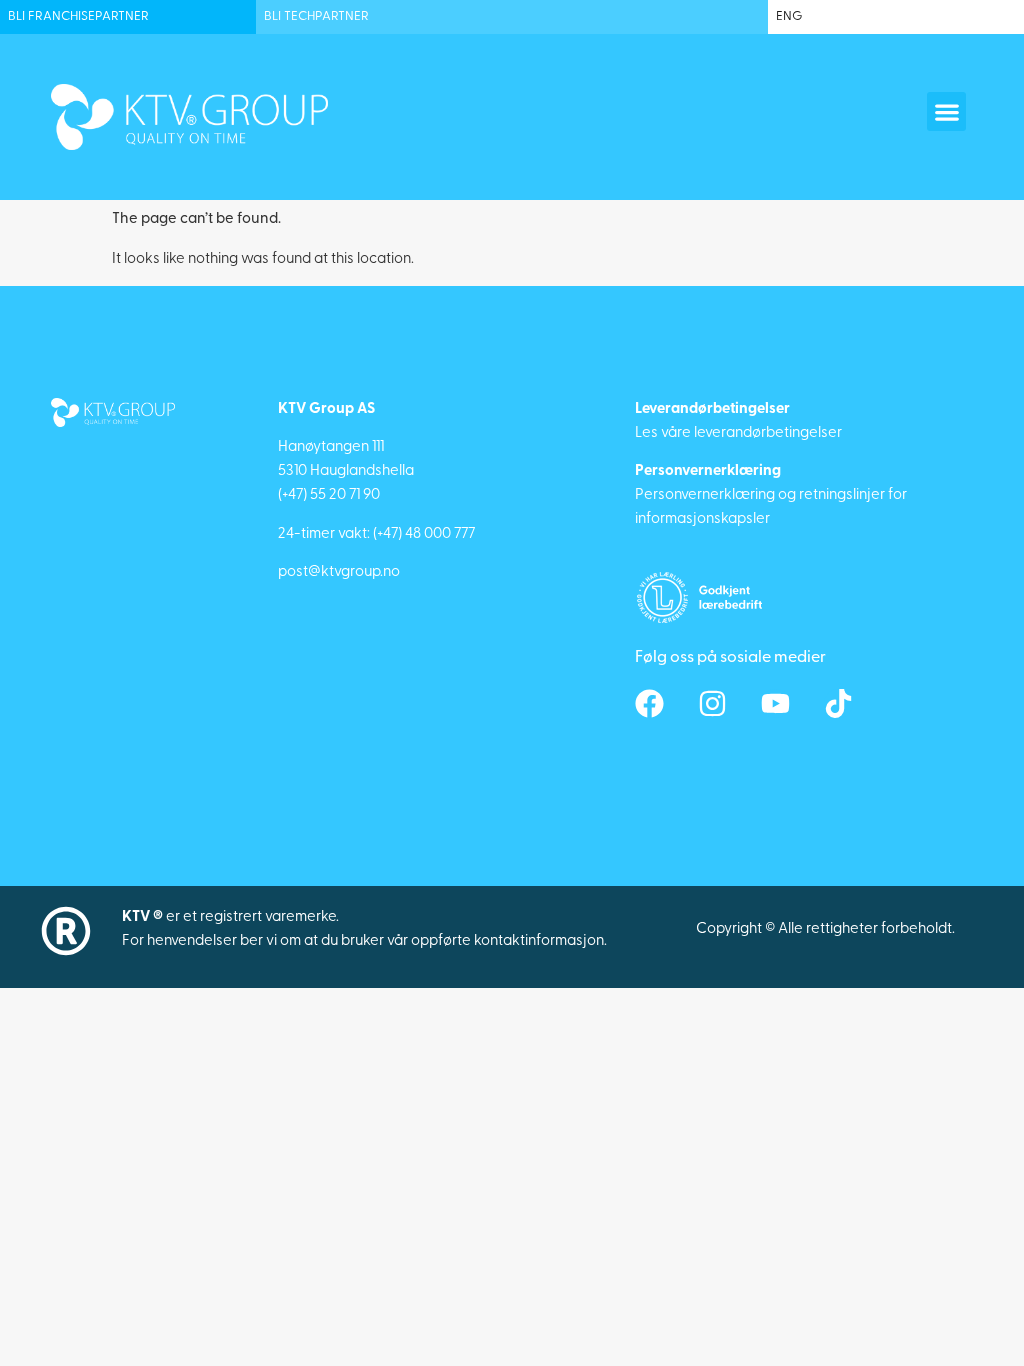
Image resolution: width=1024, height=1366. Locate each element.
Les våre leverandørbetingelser (738, 433)
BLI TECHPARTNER (316, 16)
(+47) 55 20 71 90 (329, 495)
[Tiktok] (838, 703)
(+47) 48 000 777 (424, 534)
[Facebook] (649, 703)
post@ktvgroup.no (339, 572)
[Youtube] (775, 703)
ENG (789, 16)
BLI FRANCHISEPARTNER (78, 16)
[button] (946, 111)
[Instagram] (712, 703)
